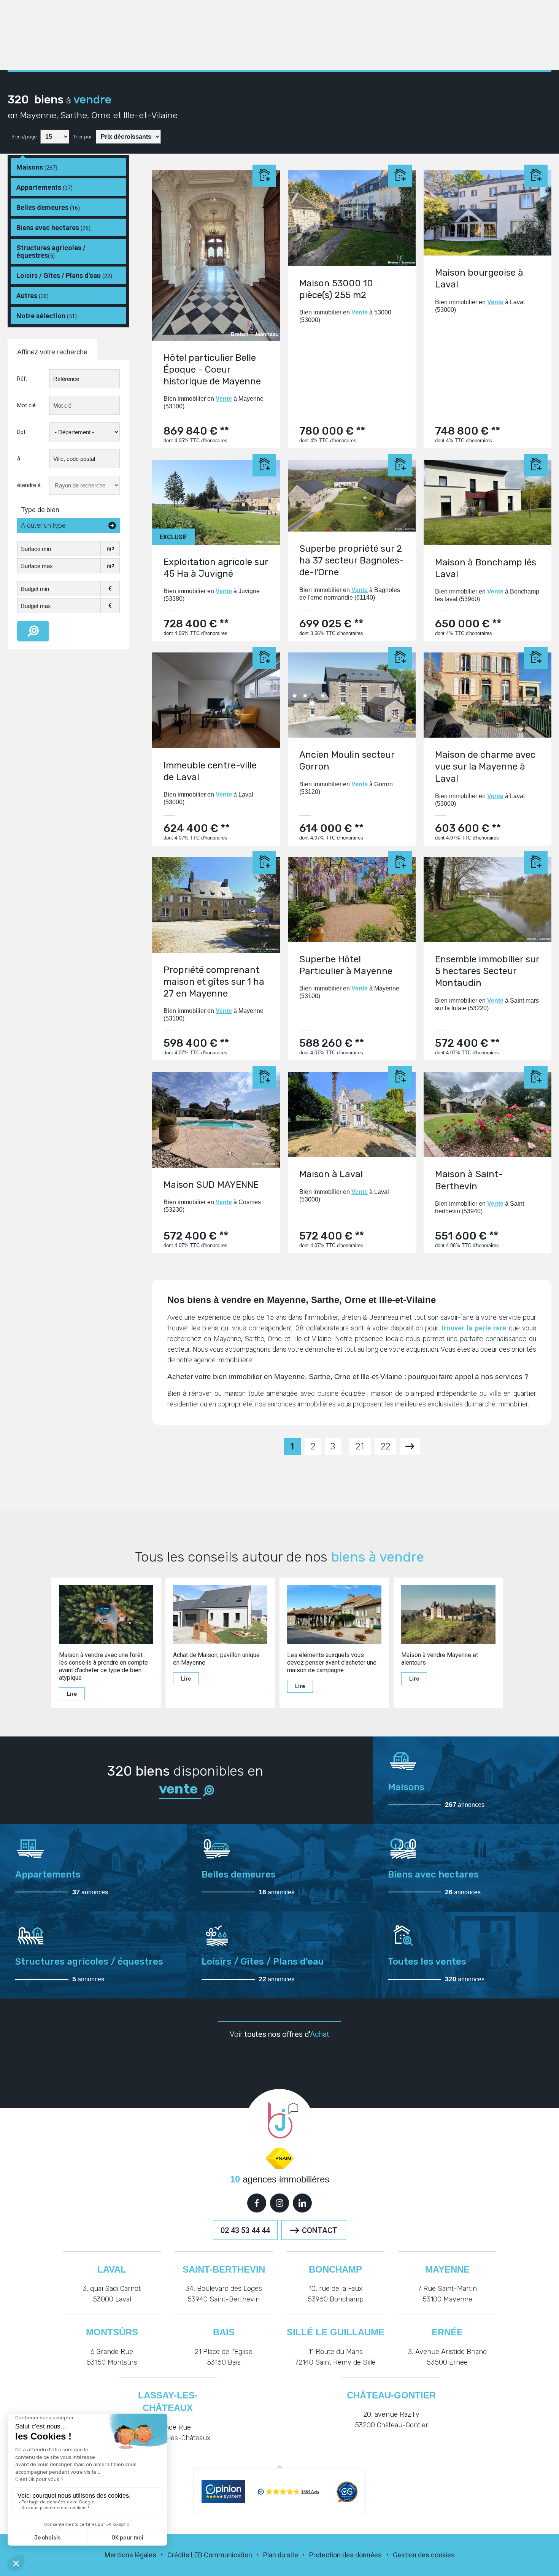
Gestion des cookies (424, 2555)
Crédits (178, 2555)
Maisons (37, 167)
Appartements (44, 187)
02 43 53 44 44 (245, 2230)
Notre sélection (47, 316)
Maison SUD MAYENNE (211, 1185)
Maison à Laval (331, 1174)
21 (360, 1446)
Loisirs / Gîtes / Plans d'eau (64, 275)
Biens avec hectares (53, 228)
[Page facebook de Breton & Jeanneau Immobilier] (257, 2203)
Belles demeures (48, 207)
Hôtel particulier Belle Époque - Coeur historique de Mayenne (212, 370)
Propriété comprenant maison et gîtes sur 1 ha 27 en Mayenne (214, 982)
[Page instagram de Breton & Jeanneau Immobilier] (279, 2203)
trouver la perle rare (474, 1328)
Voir (279, 2034)
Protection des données (345, 2555)
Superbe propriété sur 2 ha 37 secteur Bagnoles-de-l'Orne (352, 560)
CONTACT (320, 2230)
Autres (33, 296)
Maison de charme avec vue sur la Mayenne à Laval (485, 767)
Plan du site (281, 2555)
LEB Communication (222, 2555)
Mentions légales (130, 2555)
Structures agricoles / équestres (51, 252)
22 (385, 1446)
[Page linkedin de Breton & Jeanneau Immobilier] (302, 2203)
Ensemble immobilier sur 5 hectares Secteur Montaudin (487, 971)
